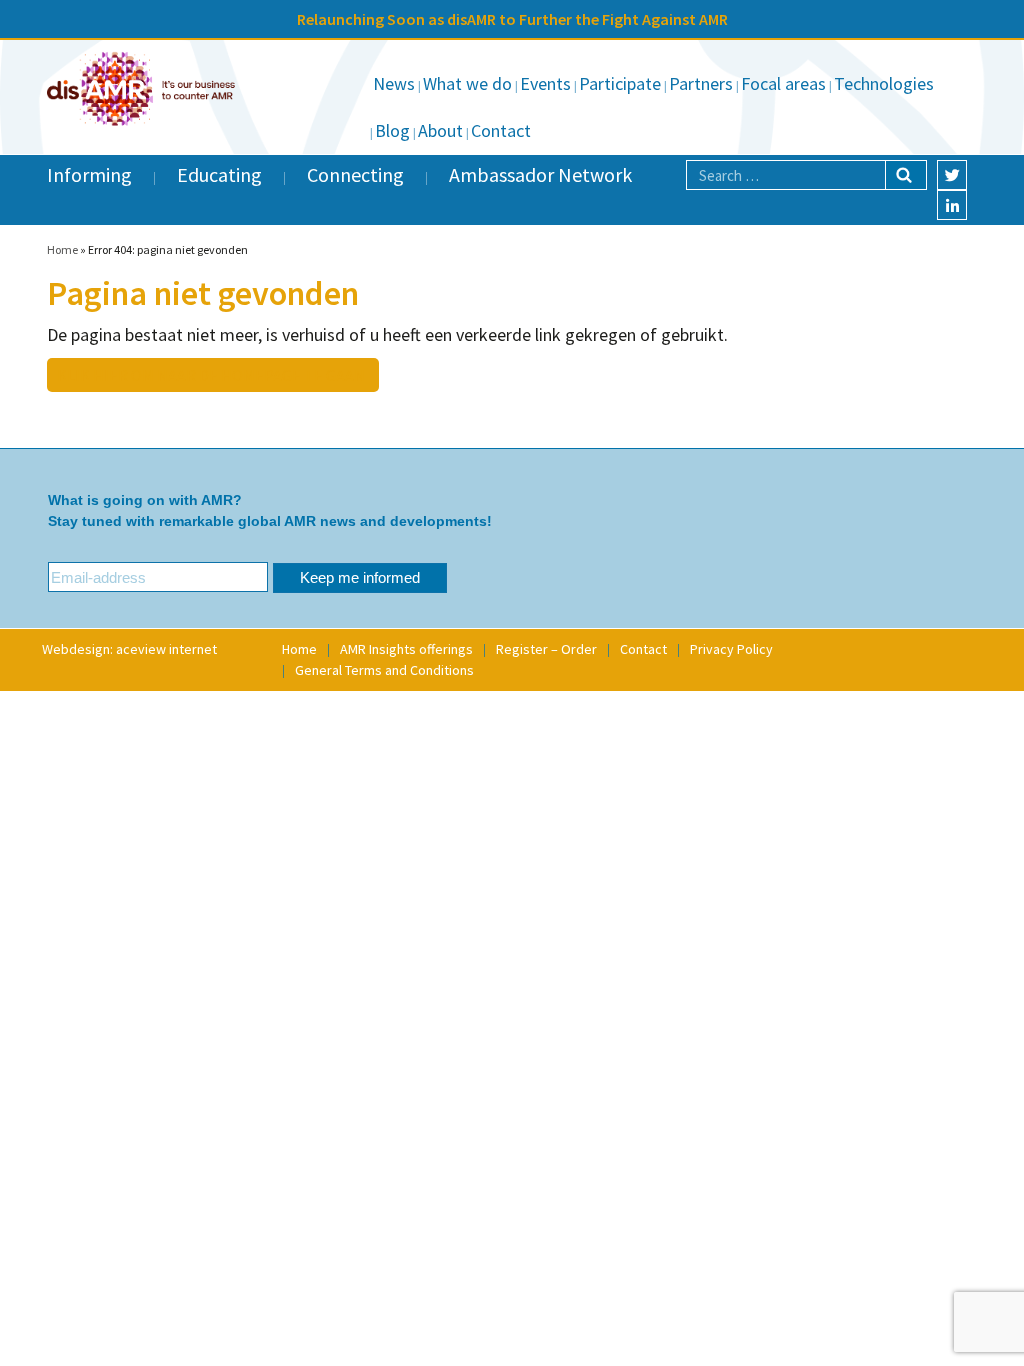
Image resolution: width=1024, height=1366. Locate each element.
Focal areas (783, 83)
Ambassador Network (540, 174)
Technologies (884, 83)
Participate (620, 83)
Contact (501, 130)
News (394, 83)
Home (62, 249)
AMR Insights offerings (406, 649)
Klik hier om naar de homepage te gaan (211, 375)
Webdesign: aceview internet (129, 649)
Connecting (355, 174)
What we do (467, 83)
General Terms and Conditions (384, 670)
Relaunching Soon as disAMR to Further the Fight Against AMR (512, 19)
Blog (392, 130)
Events (545, 83)
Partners (701, 83)
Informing (89, 174)
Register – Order (546, 649)
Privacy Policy (731, 649)
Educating (219, 174)
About (440, 130)
